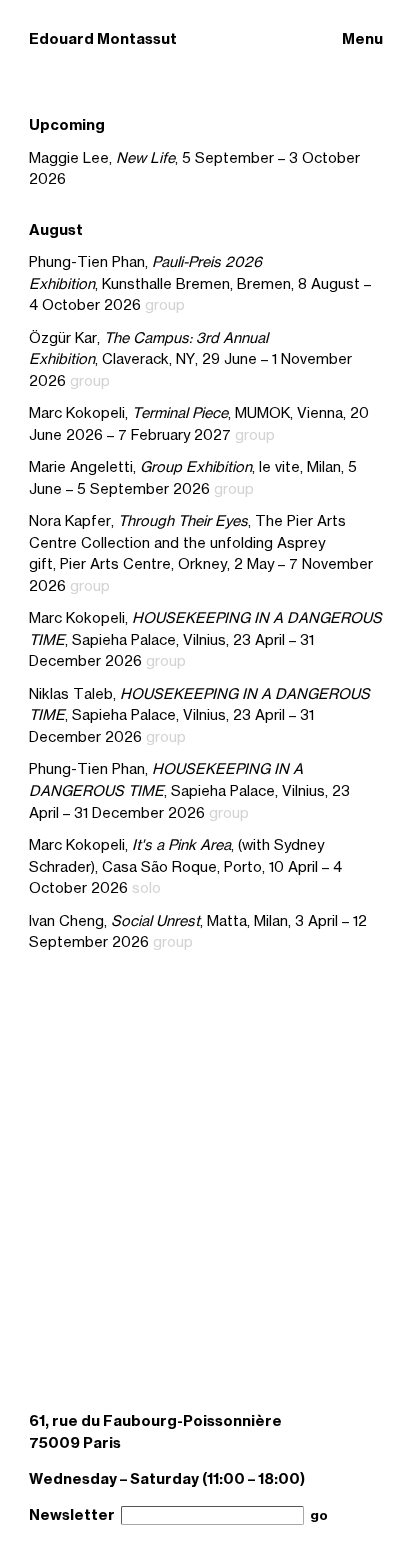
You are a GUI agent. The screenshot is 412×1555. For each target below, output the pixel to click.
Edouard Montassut (103, 39)
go (319, 1515)
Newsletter (72, 1515)
